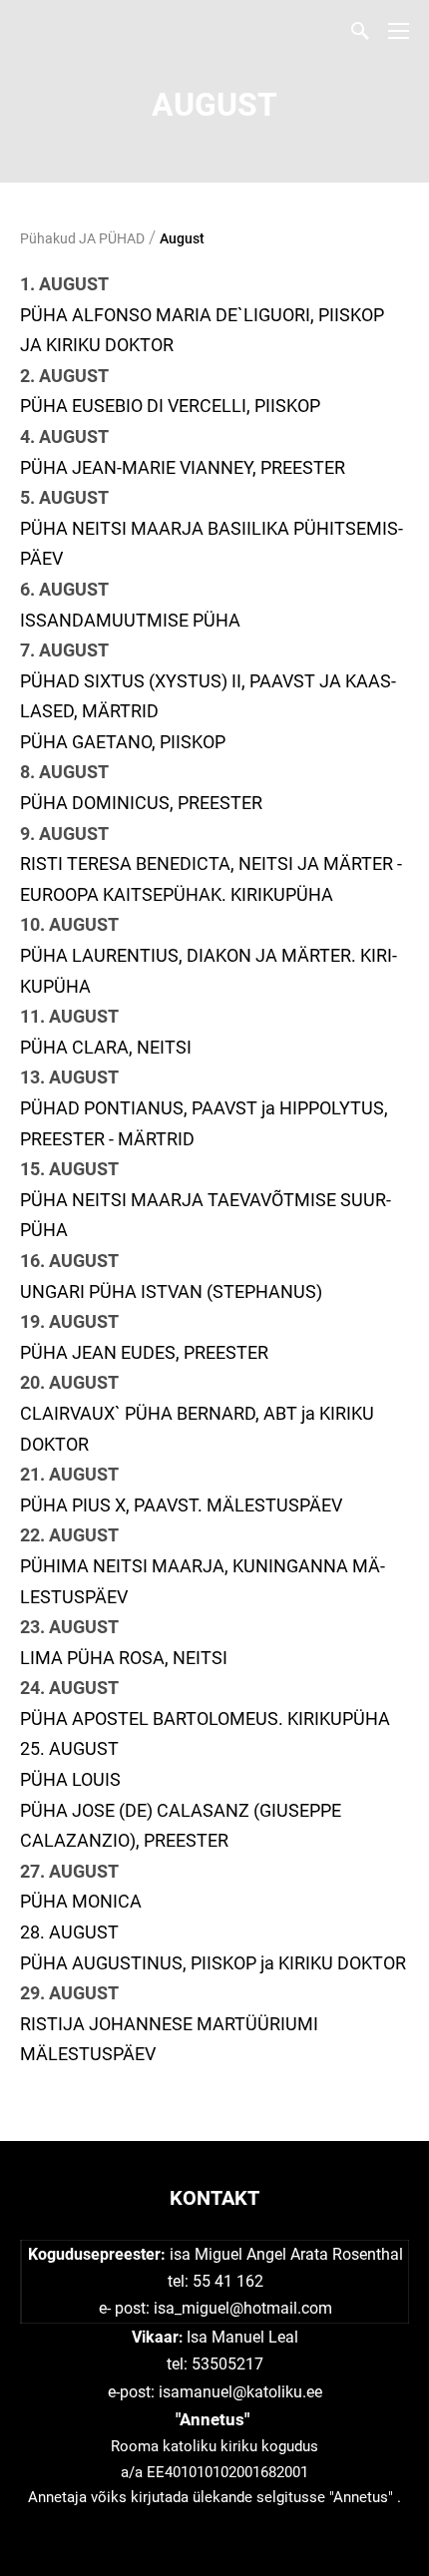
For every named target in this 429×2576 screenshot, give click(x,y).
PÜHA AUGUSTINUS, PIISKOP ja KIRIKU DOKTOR (213, 1963)
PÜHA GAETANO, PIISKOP (123, 742)
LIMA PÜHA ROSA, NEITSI (124, 1658)
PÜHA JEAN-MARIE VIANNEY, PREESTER (183, 467)
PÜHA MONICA (81, 1901)
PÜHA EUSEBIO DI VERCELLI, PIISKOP (170, 406)
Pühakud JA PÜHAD (82, 238)
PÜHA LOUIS (70, 1779)
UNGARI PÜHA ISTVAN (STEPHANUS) (171, 1291)
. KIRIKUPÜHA (334, 1718)
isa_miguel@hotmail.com (243, 2308)
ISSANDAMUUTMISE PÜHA (130, 620)
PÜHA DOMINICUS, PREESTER (141, 803)
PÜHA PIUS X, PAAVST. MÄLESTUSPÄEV (181, 1505)
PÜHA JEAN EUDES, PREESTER (144, 1352)
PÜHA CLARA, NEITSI (106, 1047)
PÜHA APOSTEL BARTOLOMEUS (149, 1718)
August (182, 238)
